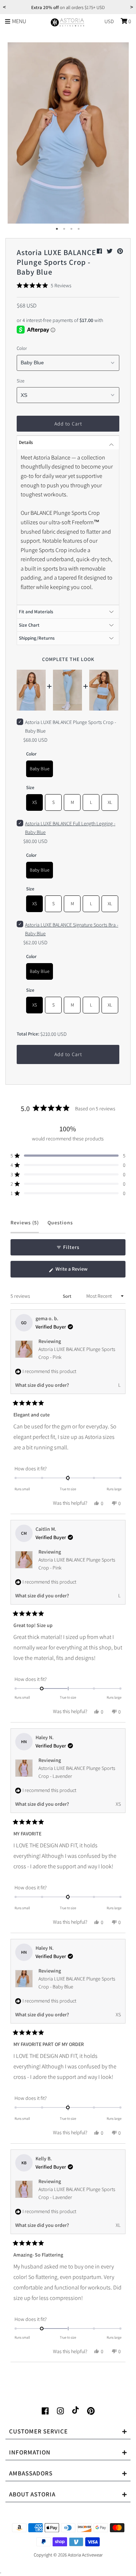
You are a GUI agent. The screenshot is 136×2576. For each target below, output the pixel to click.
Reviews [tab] (25, 1226)
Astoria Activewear (85, 2555)
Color (22, 348)
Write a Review (80, 1271)
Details (26, 442)
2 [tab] (65, 229)
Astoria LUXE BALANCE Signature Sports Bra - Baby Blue (72, 929)
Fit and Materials (36, 612)
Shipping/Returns (37, 638)
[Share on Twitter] (110, 251)
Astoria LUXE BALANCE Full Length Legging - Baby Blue (70, 828)
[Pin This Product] (120, 251)
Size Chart (29, 625)
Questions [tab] (60, 1226)
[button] (44, 285)
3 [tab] (72, 229)
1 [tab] (57, 229)
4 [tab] (79, 229)
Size (20, 381)
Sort (68, 1296)
